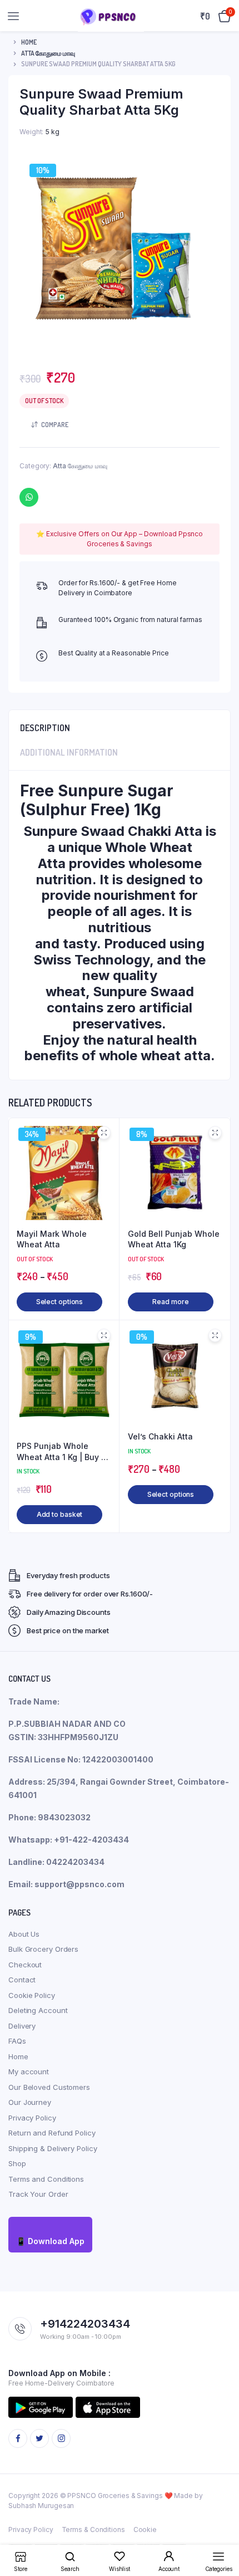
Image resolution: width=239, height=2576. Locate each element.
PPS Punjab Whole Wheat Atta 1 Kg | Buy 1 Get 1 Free (61, 1452)
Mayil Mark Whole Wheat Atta (52, 1239)
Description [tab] (45, 728)
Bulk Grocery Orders (43, 1949)
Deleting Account (38, 2010)
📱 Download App (50, 2241)
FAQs (17, 2041)
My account (29, 2071)
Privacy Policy (32, 2118)
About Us (24, 1934)
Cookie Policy (32, 1995)
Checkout (25, 1965)
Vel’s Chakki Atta (160, 1436)
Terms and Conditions (46, 2179)
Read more (170, 1302)
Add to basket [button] (60, 1514)
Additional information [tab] (69, 752)
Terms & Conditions (93, 2530)
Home (29, 42)
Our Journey (30, 2102)
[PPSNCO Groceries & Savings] (111, 16)
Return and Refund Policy (52, 2133)
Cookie (145, 2530)
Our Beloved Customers (49, 2087)
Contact (22, 1980)
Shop (17, 2163)
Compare (55, 425)
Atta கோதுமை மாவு (48, 53)
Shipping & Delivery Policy (53, 2148)
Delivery (22, 2026)
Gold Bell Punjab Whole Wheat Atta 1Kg (174, 1239)
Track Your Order (38, 2194)
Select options (60, 1302)
